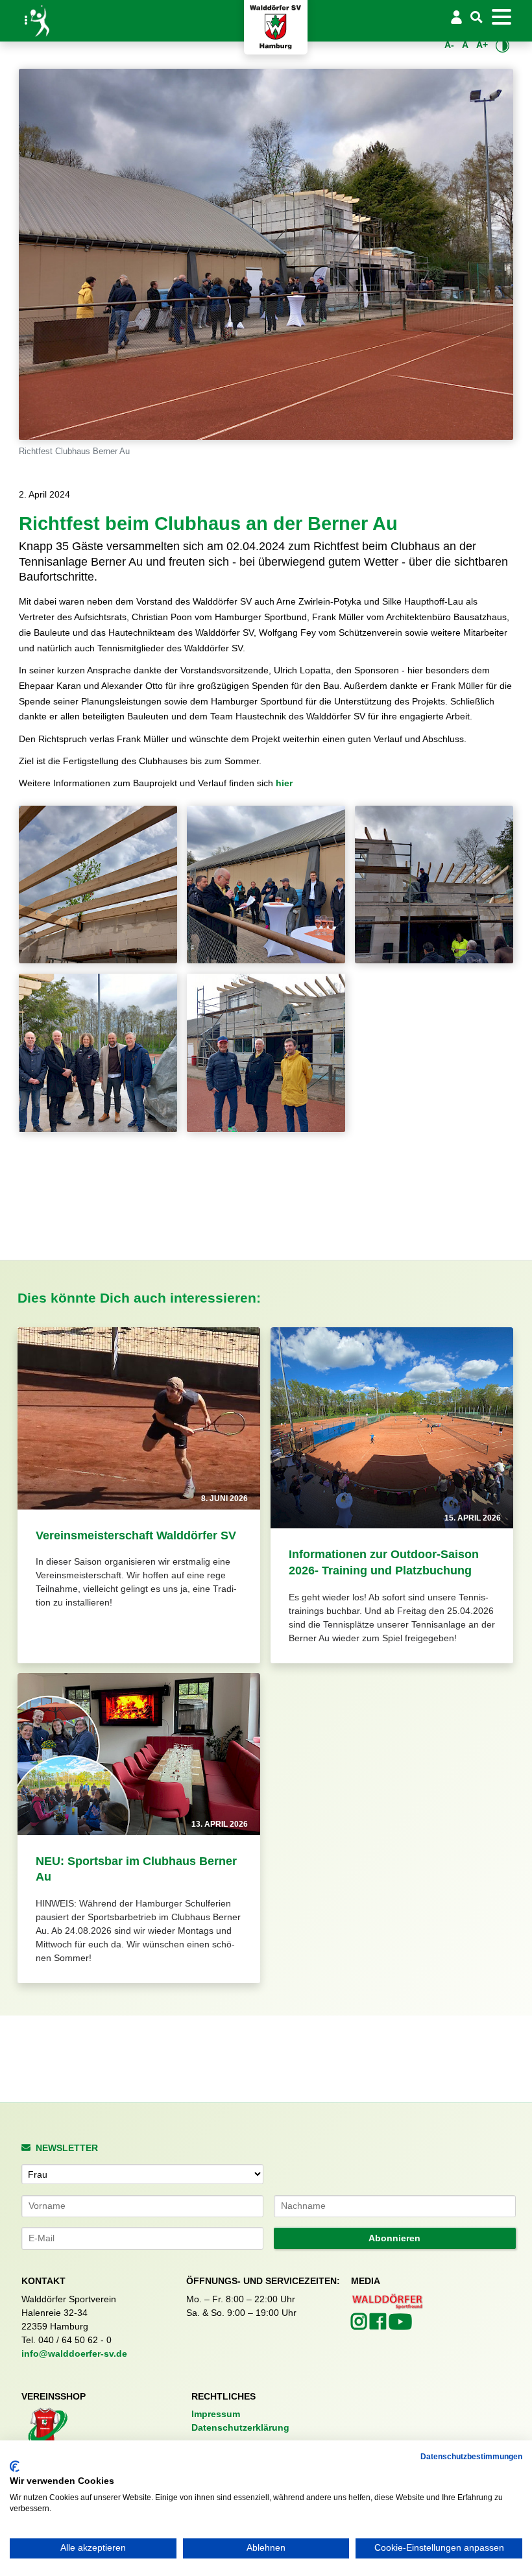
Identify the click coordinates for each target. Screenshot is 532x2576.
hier (284, 783)
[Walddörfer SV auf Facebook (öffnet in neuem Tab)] (379, 2325)
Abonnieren (394, 2238)
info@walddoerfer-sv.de (74, 2353)
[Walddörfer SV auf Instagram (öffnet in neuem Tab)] (360, 2325)
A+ (482, 45)
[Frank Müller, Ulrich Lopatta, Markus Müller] (266, 1053)
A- (449, 45)
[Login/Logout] (457, 17)
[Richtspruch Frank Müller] (434, 885)
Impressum (216, 2414)
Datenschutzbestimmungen (471, 2457)
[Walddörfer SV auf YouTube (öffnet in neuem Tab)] (400, 2326)
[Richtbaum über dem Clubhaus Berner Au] (98, 885)
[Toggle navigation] (501, 17)
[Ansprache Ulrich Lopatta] (266, 885)
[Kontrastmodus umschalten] (502, 45)
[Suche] (476, 18)
